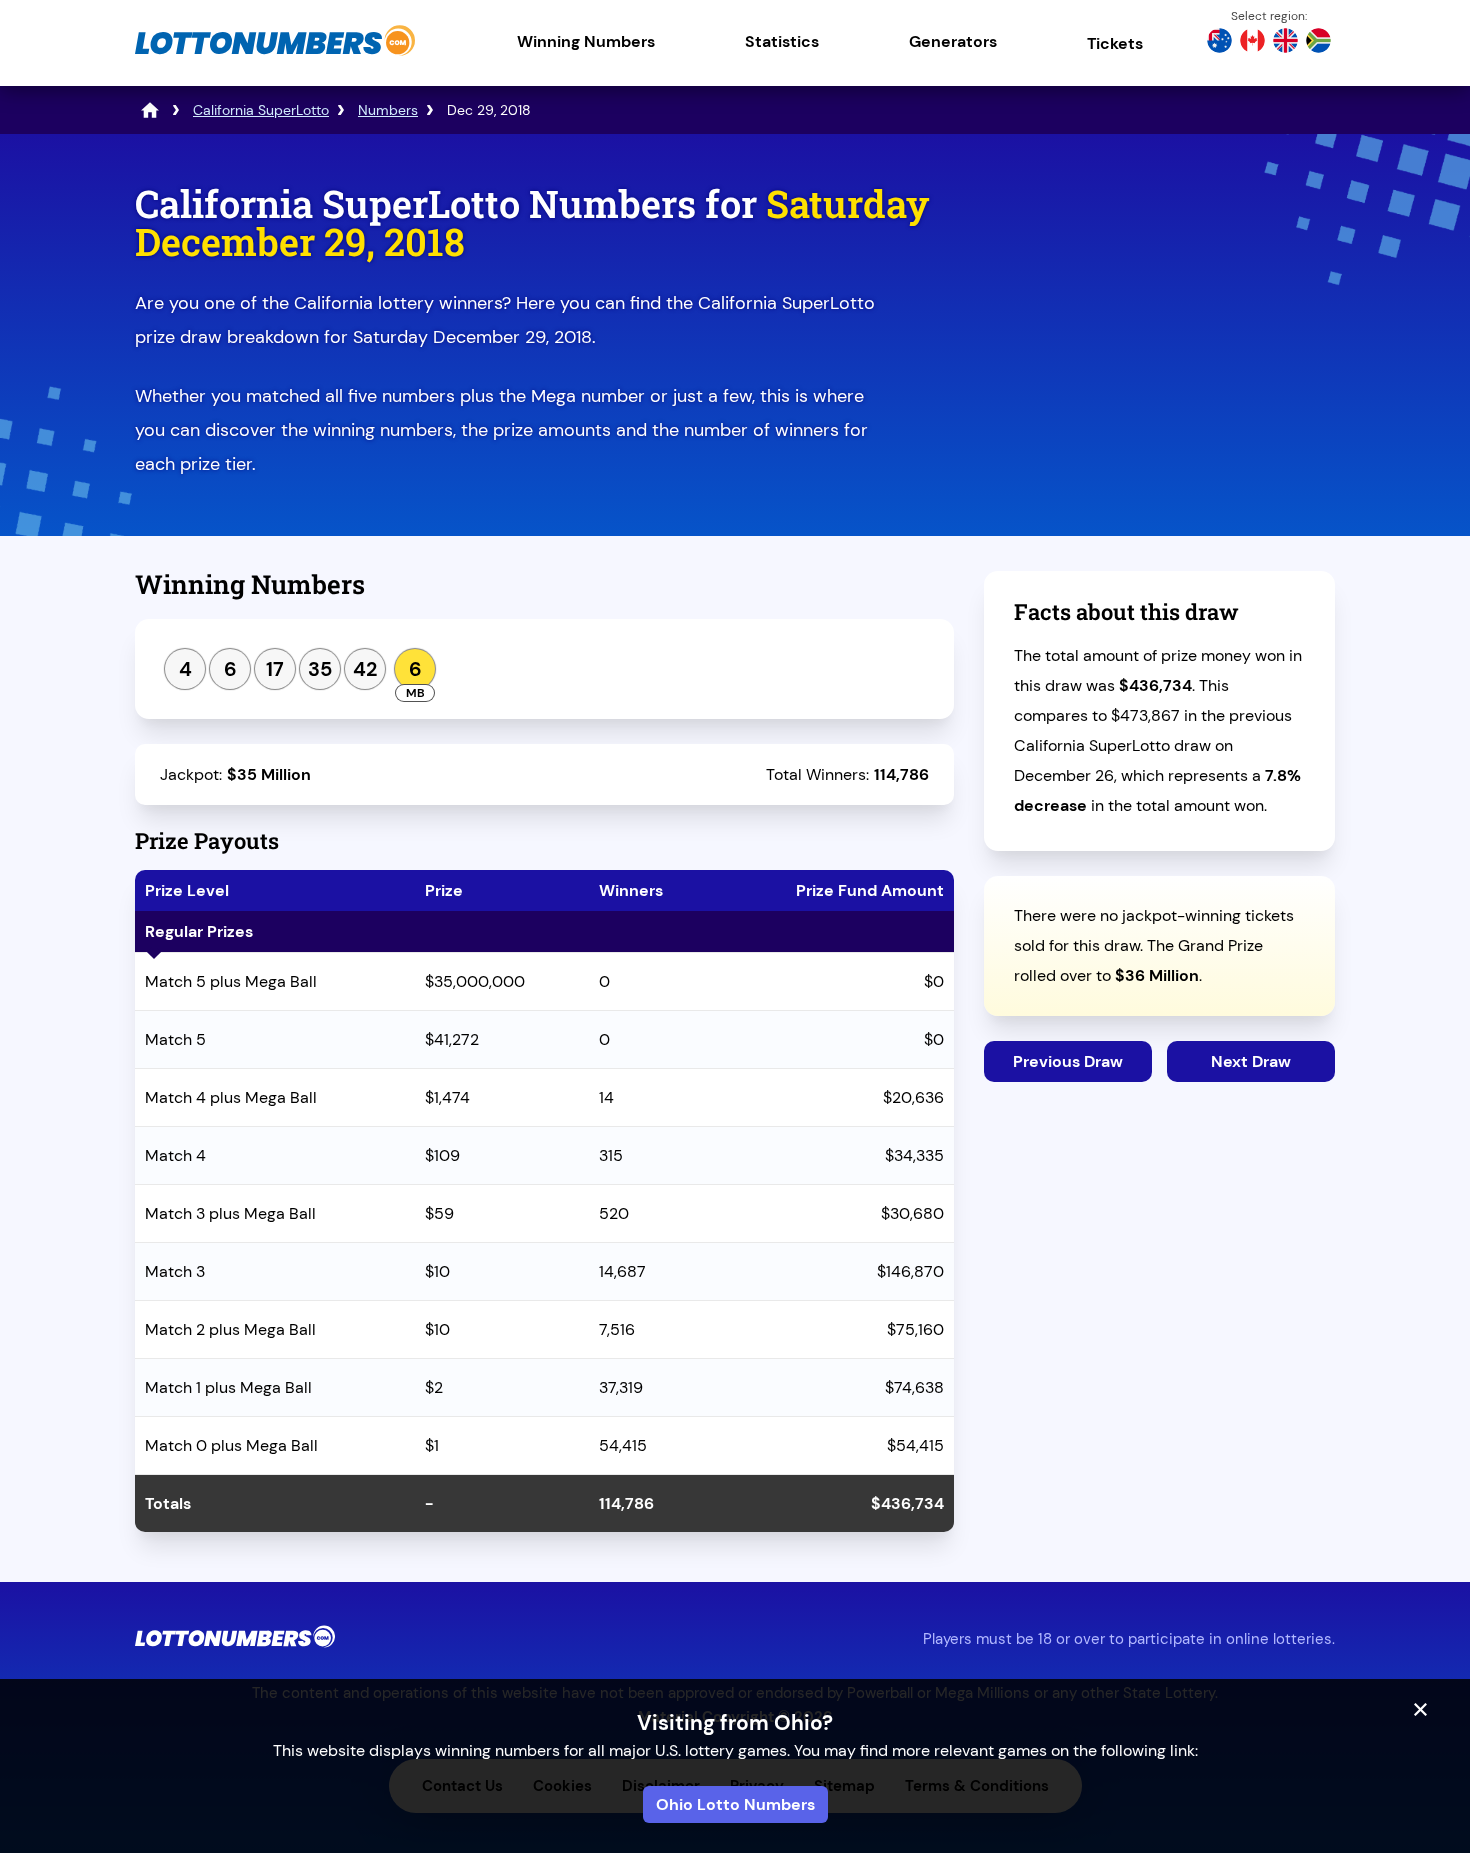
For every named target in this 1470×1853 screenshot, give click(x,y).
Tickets (1115, 43)
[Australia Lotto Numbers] (1219, 43)
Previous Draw (1068, 1061)
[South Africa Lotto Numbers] (1318, 43)
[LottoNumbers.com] (275, 54)
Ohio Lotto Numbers (735, 1804)
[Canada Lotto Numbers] (1252, 43)
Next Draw (1251, 1061)
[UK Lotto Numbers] (1285, 43)
